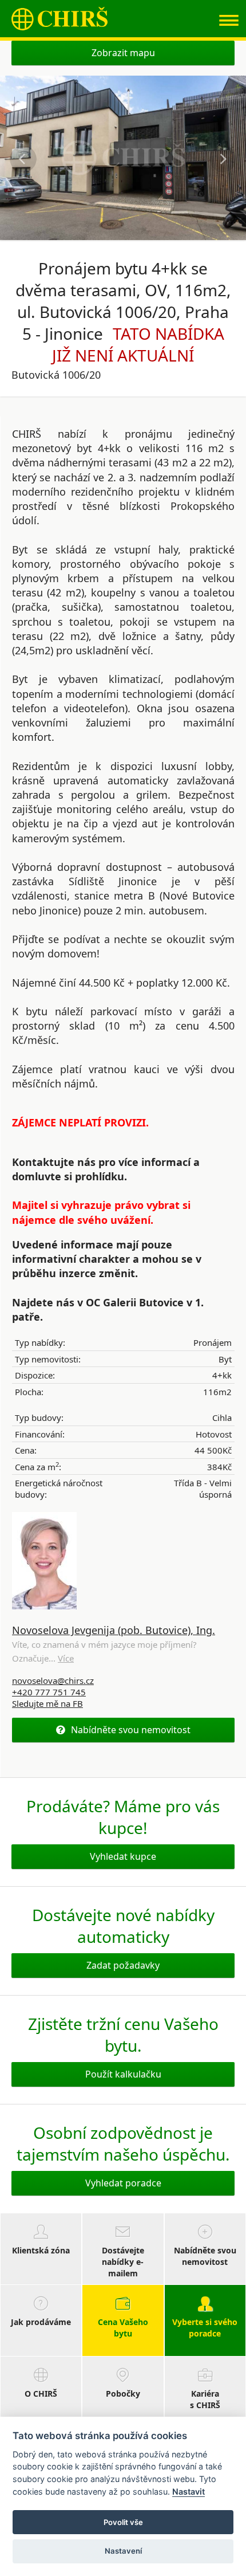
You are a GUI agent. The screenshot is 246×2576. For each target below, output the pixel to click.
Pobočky (123, 2394)
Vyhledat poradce (123, 2183)
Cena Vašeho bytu (123, 2328)
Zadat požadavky (123, 1965)
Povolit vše (123, 2522)
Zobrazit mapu (123, 53)
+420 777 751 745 (49, 1692)
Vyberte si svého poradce (205, 2328)
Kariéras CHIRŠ (205, 2399)
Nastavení (123, 2551)
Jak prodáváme (41, 2322)
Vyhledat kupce (123, 1856)
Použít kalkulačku (123, 2074)
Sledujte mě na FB (47, 1703)
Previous (23, 159)
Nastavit (189, 2491)
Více (66, 1658)
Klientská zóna (41, 2250)
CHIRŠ (59, 19)
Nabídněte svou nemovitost (131, 1730)
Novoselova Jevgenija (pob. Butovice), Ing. (114, 1630)
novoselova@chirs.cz (53, 1680)
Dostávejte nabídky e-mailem (123, 2262)
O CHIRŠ (41, 2394)
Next (223, 159)
